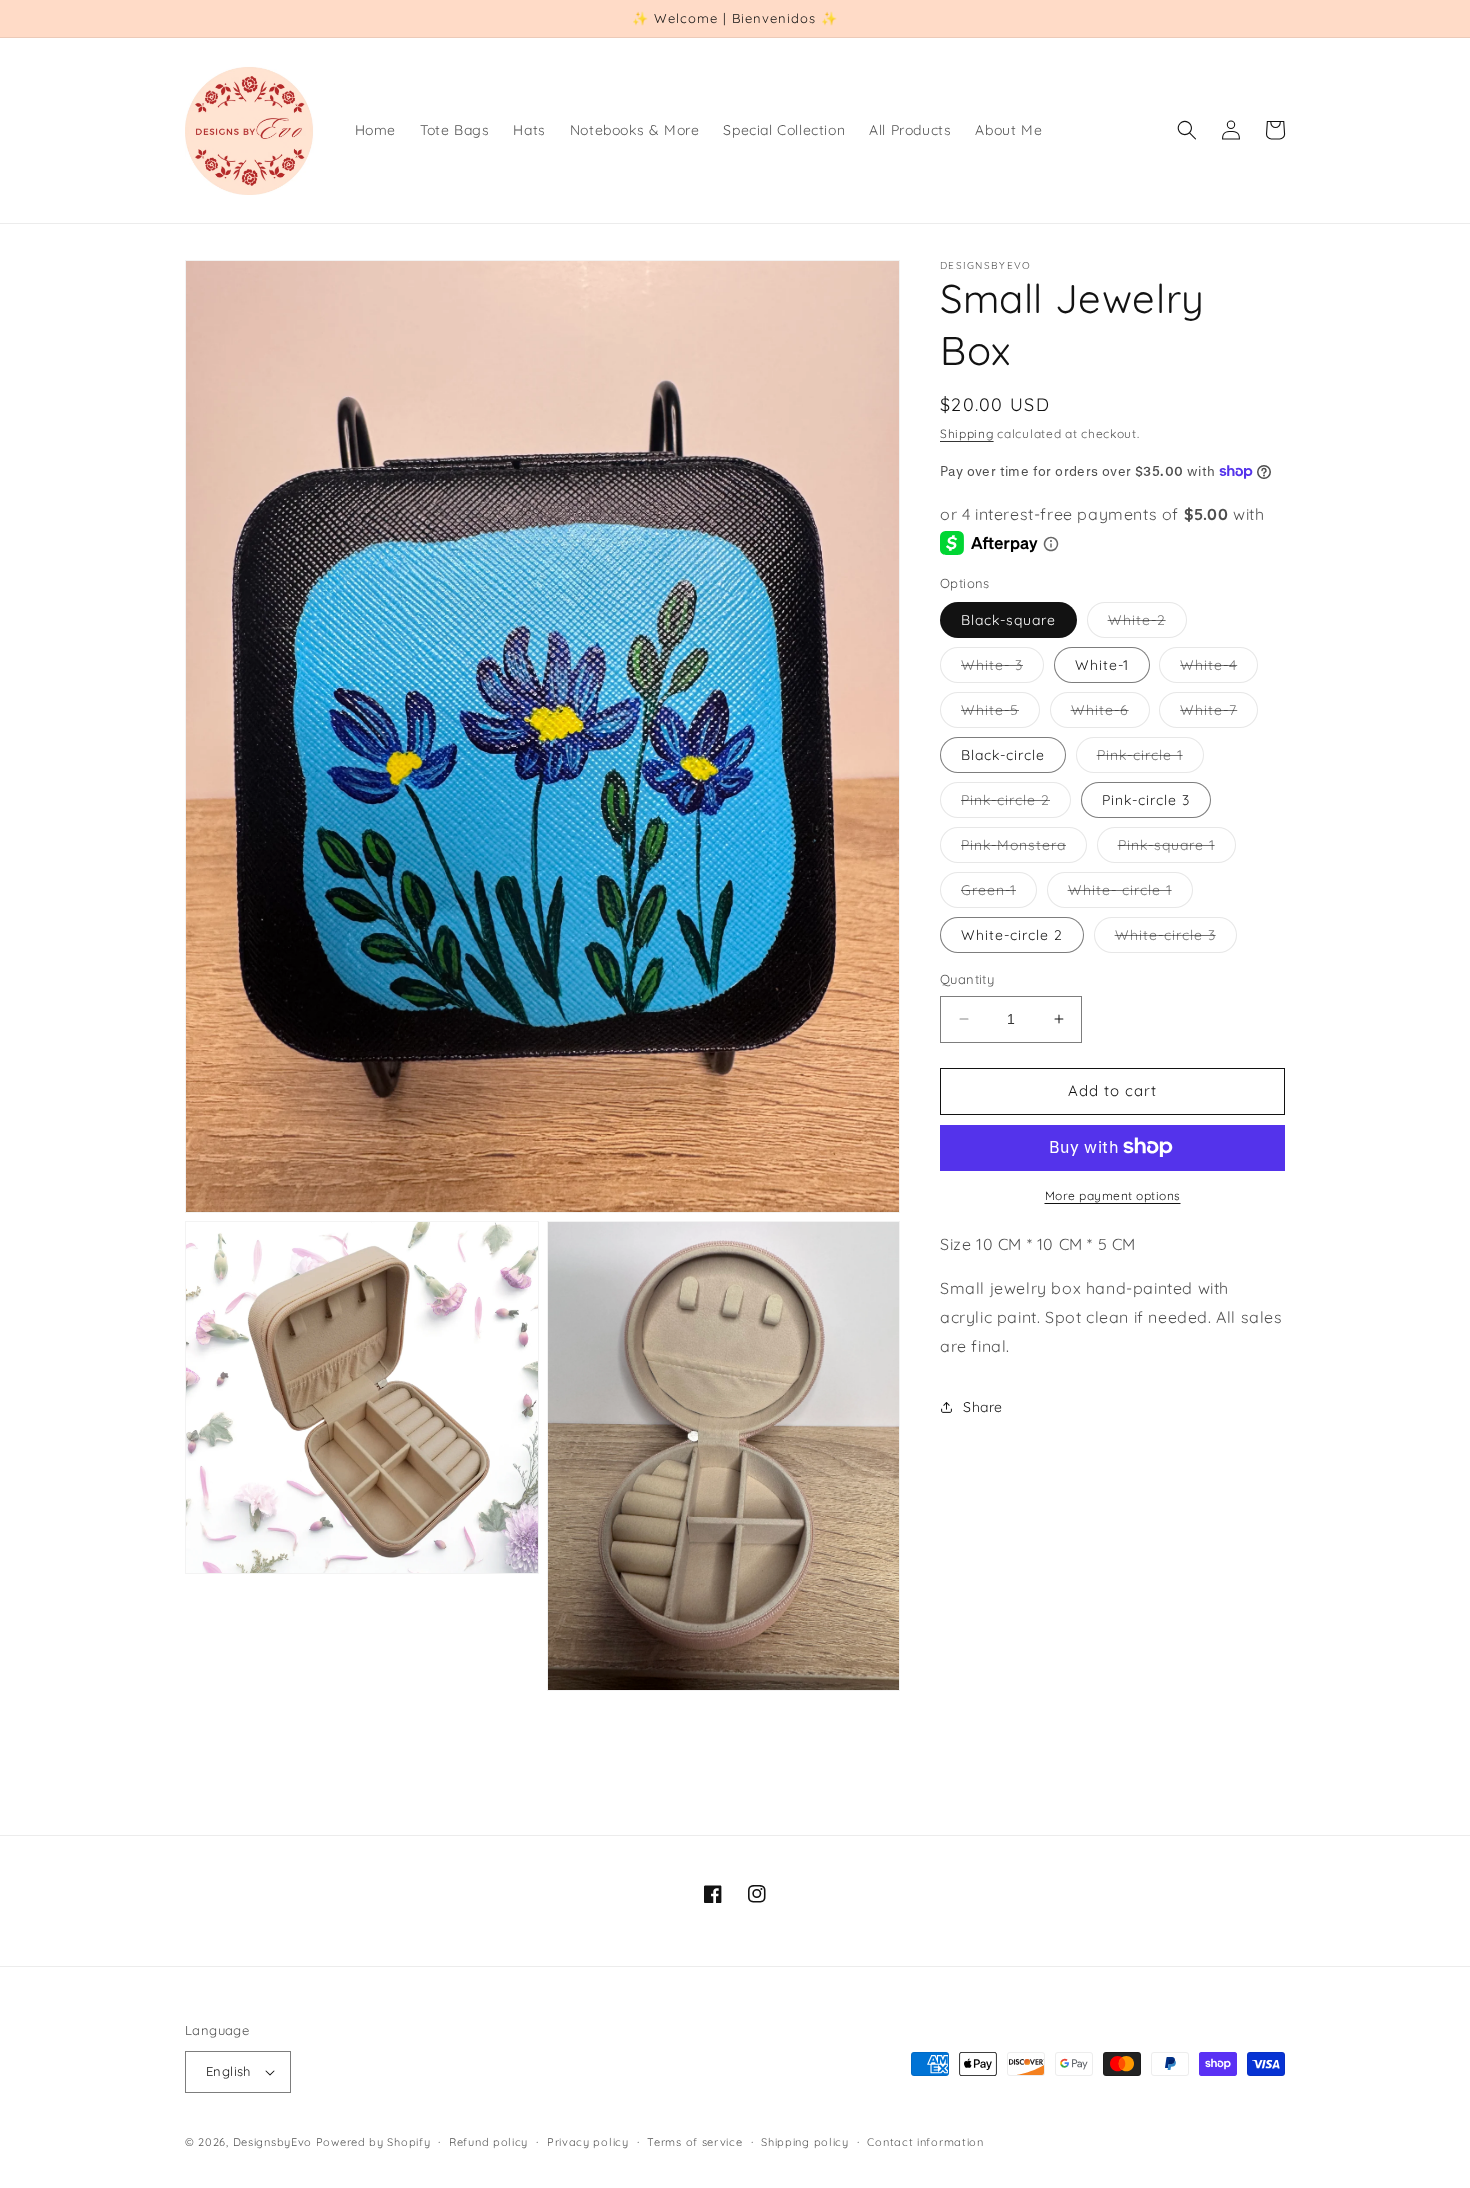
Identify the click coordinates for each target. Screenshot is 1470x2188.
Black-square (1008, 620)
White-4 (1219, 669)
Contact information (925, 2142)
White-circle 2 (1012, 935)
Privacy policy (588, 2142)
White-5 (1000, 714)
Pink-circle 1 (1150, 759)
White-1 (1102, 665)
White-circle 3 (1176, 939)
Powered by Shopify (373, 2142)
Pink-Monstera (1024, 849)
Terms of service (694, 2142)
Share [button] (983, 1407)
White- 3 (1002, 669)
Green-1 (999, 894)
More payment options (1113, 1194)
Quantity (967, 979)
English (228, 2071)
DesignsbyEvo (272, 2142)
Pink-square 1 (1177, 849)
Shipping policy (805, 2142)
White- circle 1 (1130, 894)
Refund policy (488, 2142)
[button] (1187, 130)
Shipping (967, 433)
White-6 (1110, 714)
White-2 (1147, 624)
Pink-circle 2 (1016, 804)
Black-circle (1003, 755)
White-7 (1219, 714)
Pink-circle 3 (1146, 800)
